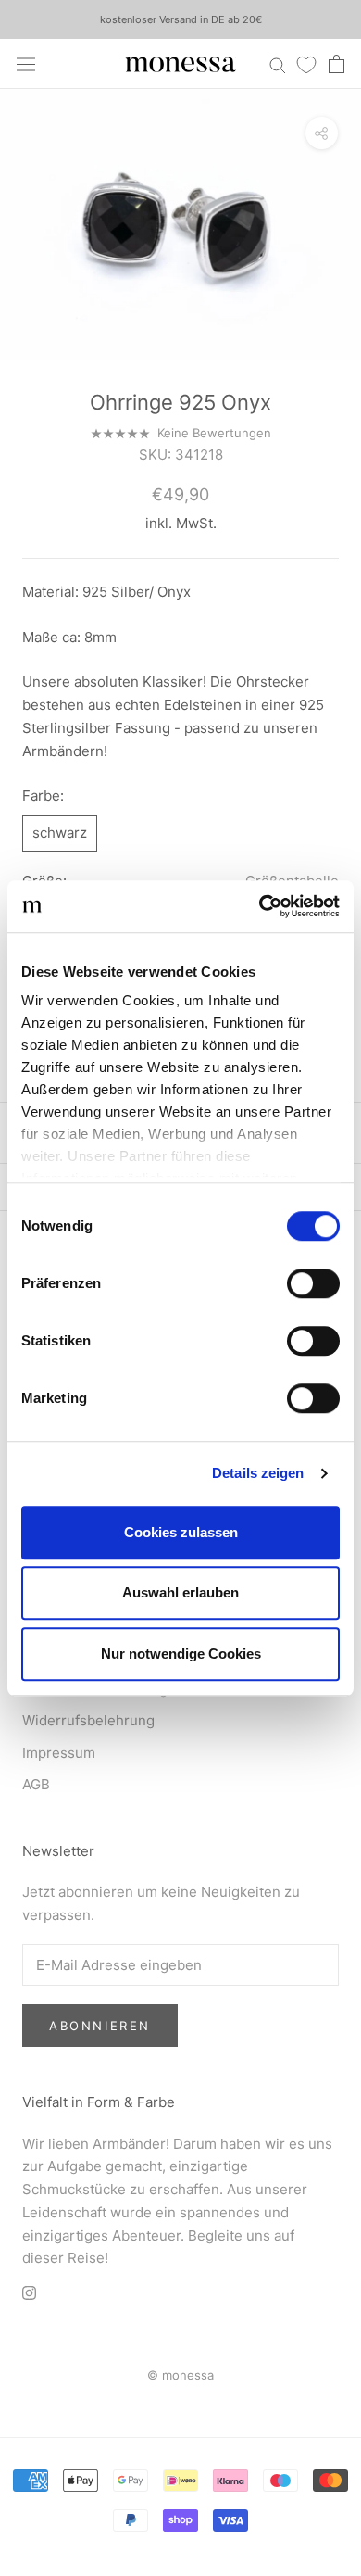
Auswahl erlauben (180, 1592)
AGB (36, 1784)
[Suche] (278, 63)
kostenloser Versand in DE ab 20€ (181, 19)
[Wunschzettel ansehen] (306, 64)
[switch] (313, 1283)
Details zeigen (258, 1473)
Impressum (59, 1753)
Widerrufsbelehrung (88, 1720)
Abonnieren (100, 2026)
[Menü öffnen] (26, 64)
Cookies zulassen (181, 1532)
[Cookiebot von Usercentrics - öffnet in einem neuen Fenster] (260, 906)
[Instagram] (29, 2292)
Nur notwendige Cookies (181, 1654)
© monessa (180, 2375)
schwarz (60, 833)
